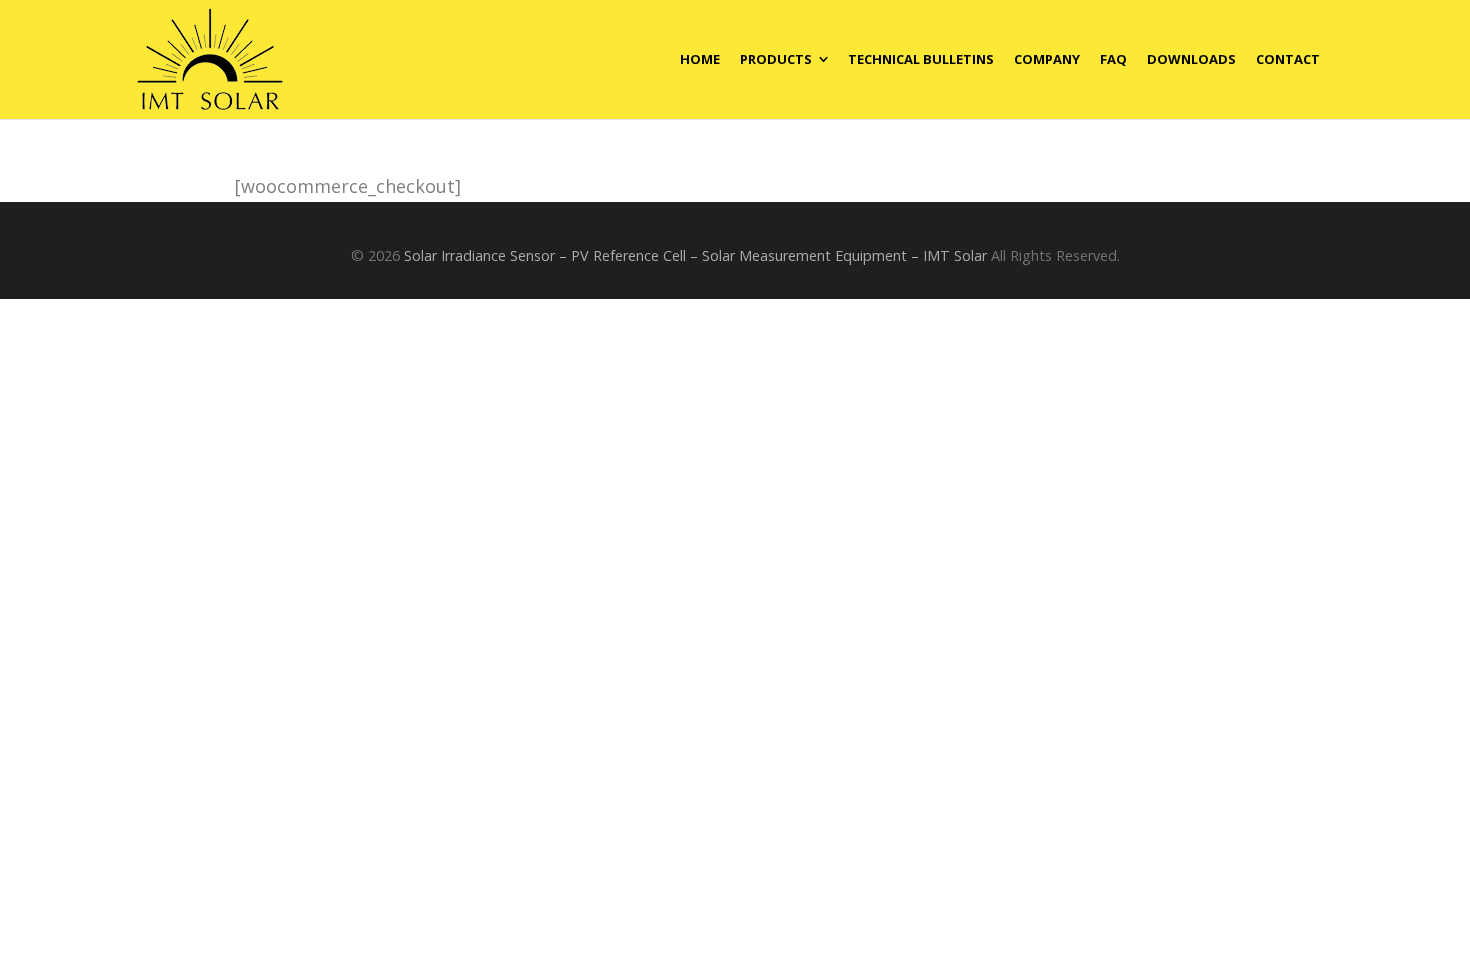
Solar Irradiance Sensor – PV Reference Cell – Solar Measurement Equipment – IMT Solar (695, 255)
